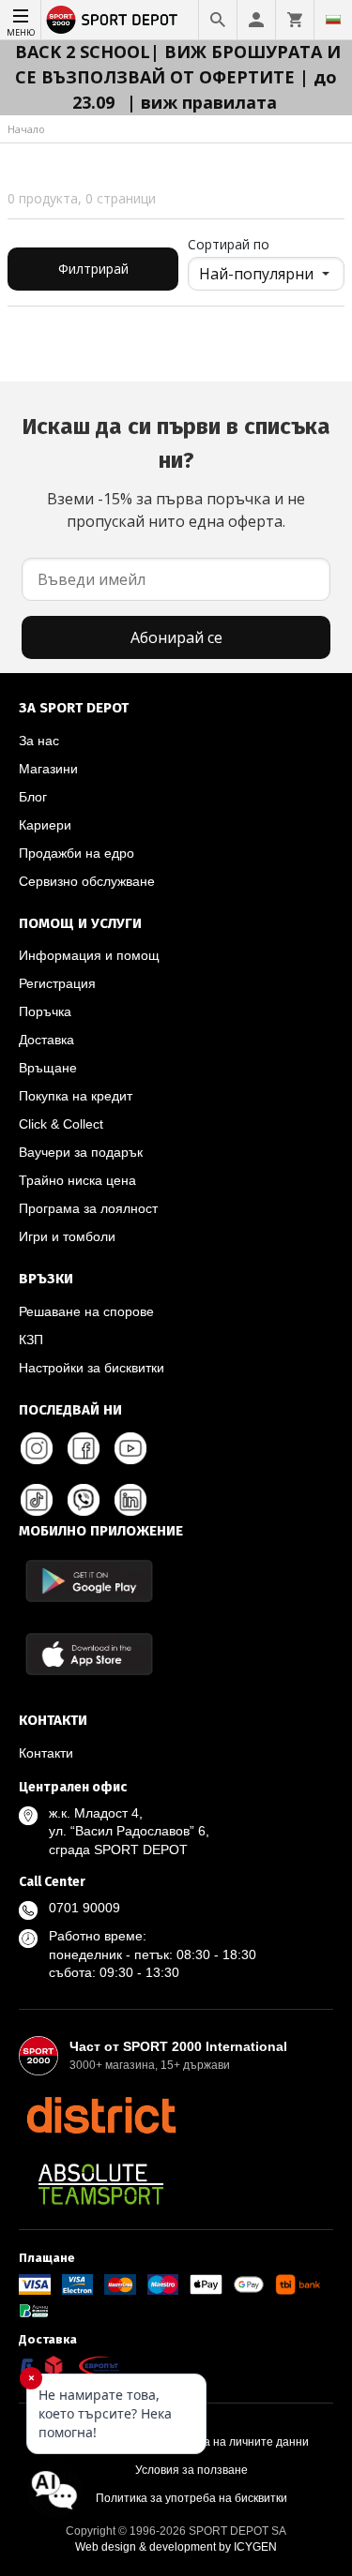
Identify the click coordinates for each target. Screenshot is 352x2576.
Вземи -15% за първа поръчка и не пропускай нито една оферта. (176, 472)
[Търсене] (218, 20)
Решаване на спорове (86, 1311)
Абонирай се (176, 637)
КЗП (31, 1340)
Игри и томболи (67, 1236)
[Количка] (295, 20)
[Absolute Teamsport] (101, 2184)
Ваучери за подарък (81, 1152)
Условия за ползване (191, 2470)
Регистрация (57, 983)
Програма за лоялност (88, 1208)
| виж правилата (202, 102)
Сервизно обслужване (87, 881)
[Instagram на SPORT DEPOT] (37, 1448)
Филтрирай (93, 269)
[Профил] (256, 20)
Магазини (48, 769)
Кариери (45, 825)
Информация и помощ (89, 955)
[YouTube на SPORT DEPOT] (130, 1448)
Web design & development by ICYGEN (176, 2547)
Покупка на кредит (76, 1096)
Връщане (48, 1068)
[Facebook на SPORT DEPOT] (84, 1448)
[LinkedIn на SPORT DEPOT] (130, 1500)
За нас (39, 741)
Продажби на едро (77, 853)
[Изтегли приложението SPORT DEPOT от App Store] (89, 1654)
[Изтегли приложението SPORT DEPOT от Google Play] (89, 1581)
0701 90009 (84, 1908)
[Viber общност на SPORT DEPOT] (84, 1500)
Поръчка (45, 1011)
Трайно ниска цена (77, 1180)
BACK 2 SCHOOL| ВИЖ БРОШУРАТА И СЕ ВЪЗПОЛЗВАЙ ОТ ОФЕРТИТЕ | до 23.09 (178, 77)
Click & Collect (61, 1124)
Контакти (46, 1753)
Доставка (46, 1040)
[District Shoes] (101, 2115)
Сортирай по (229, 244)
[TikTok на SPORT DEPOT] (37, 1500)
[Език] (333, 20)
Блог (33, 797)
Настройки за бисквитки (92, 1368)
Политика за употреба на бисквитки (191, 2498)
